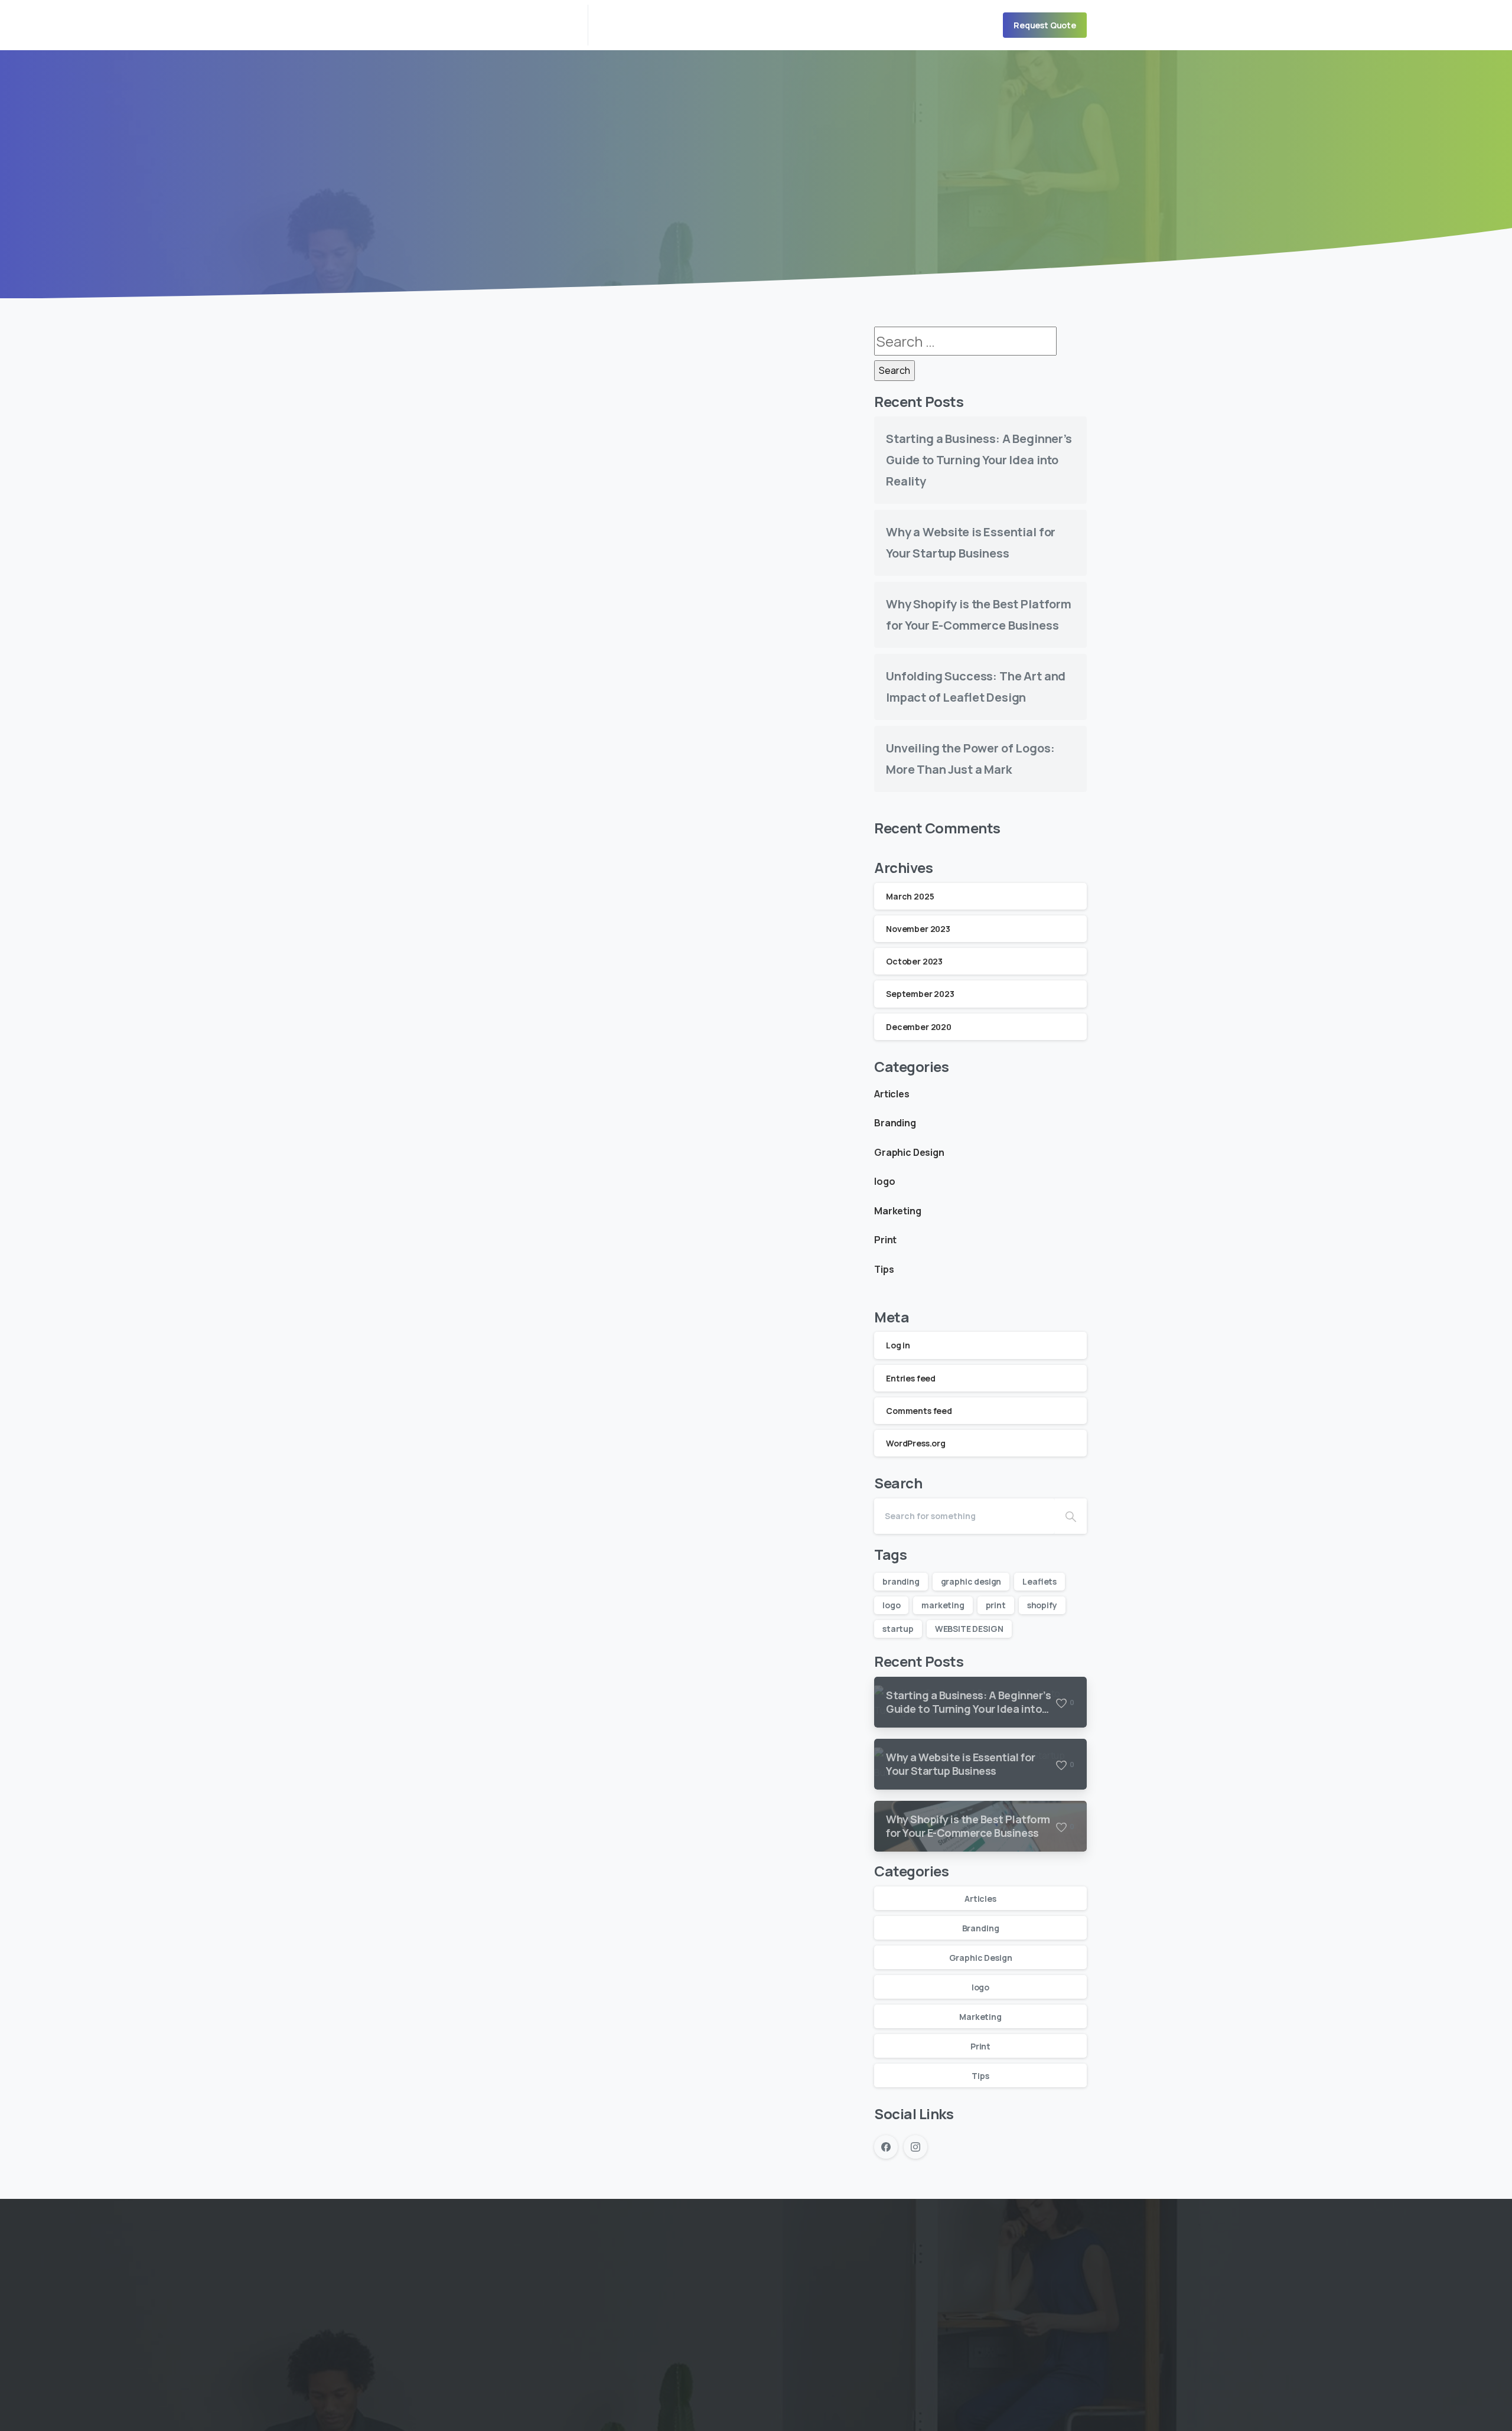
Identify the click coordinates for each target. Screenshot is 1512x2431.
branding (901, 1581)
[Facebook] (886, 2147)
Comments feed (919, 1411)
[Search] (1071, 1516)
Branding (895, 1123)
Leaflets (1039, 1581)
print (996, 1605)
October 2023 (914, 961)
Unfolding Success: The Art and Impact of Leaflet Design (638, 661)
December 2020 (919, 1027)
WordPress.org (916, 1443)
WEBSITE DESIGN (969, 1629)
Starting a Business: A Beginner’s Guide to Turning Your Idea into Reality (979, 460)
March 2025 (910, 896)
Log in (898, 1345)
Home (744, 180)
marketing (943, 1605)
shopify (1042, 1605)
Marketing (898, 1211)
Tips (884, 1269)
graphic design (971, 1581)
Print (885, 1240)
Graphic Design (909, 1152)
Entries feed (911, 1378)
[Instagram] (915, 2147)
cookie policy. (838, 2419)
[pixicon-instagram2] (677, 2339)
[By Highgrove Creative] (449, 579)
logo (884, 1181)
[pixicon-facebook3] (650, 2339)
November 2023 (918, 929)
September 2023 (920, 994)
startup (898, 1629)
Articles (892, 1094)
